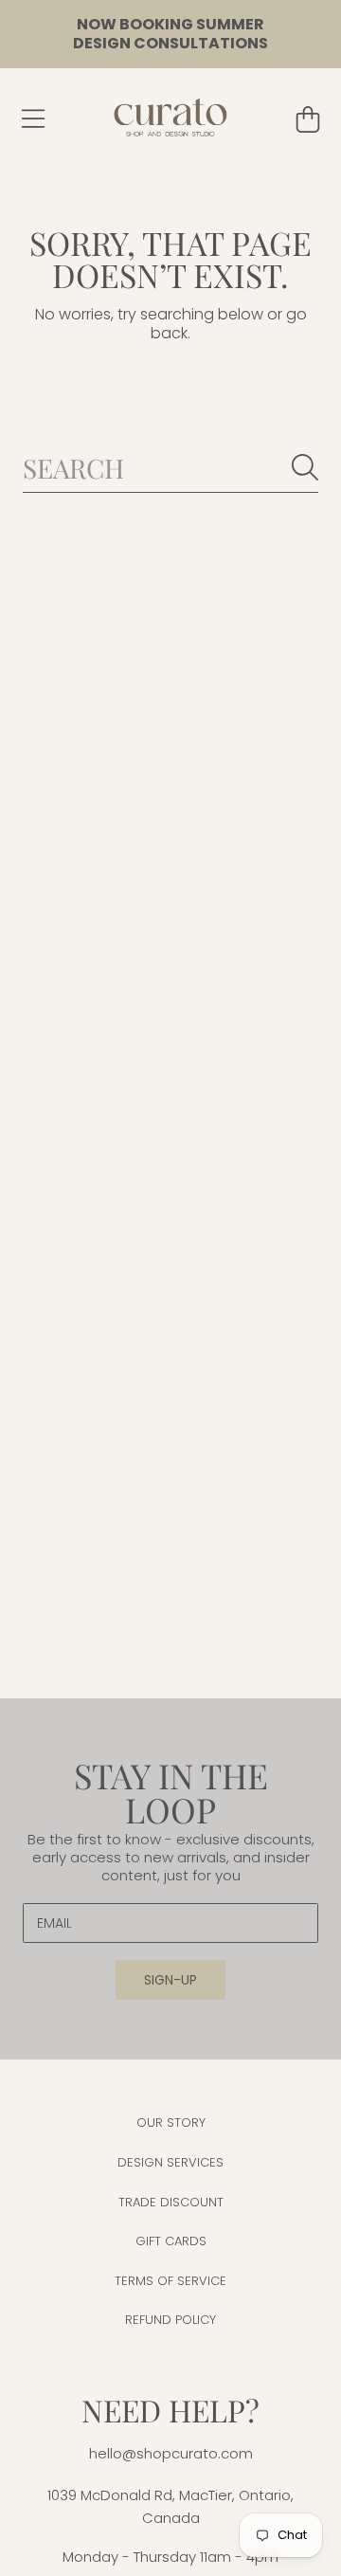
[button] (33, 119)
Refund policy (170, 2320)
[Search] (305, 467)
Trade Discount (171, 2202)
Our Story (171, 2122)
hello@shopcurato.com (171, 2453)
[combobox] (170, 468)
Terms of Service (170, 2281)
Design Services (170, 2162)
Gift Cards (171, 2241)
